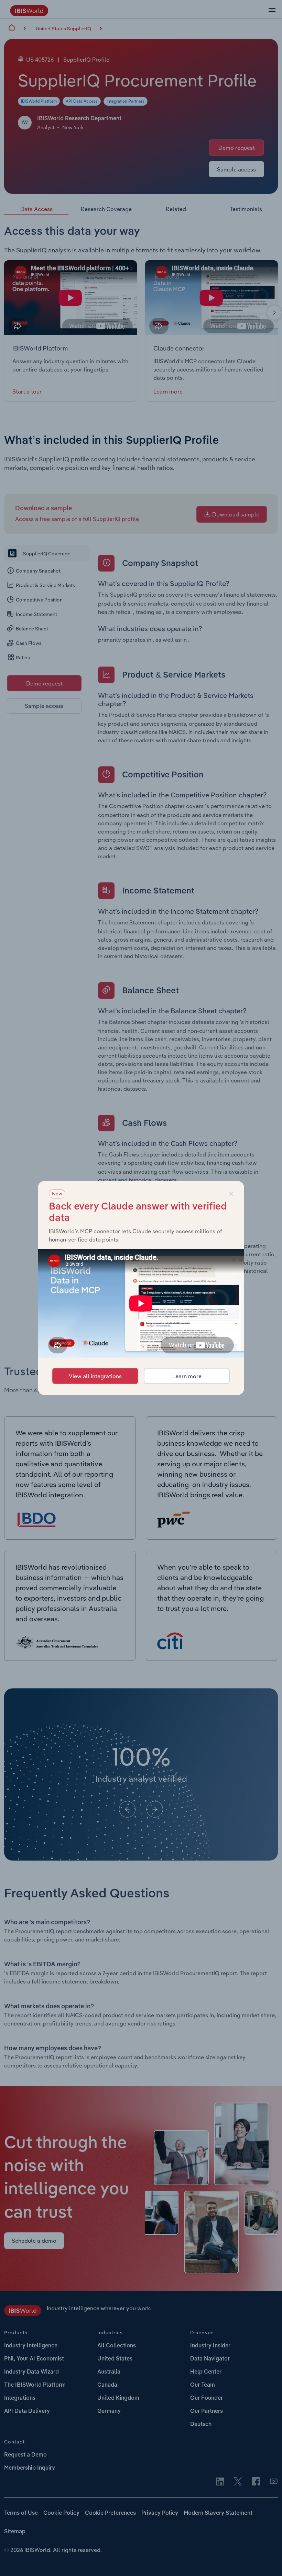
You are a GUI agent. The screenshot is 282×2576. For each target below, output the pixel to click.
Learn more (187, 1376)
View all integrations (95, 1376)
